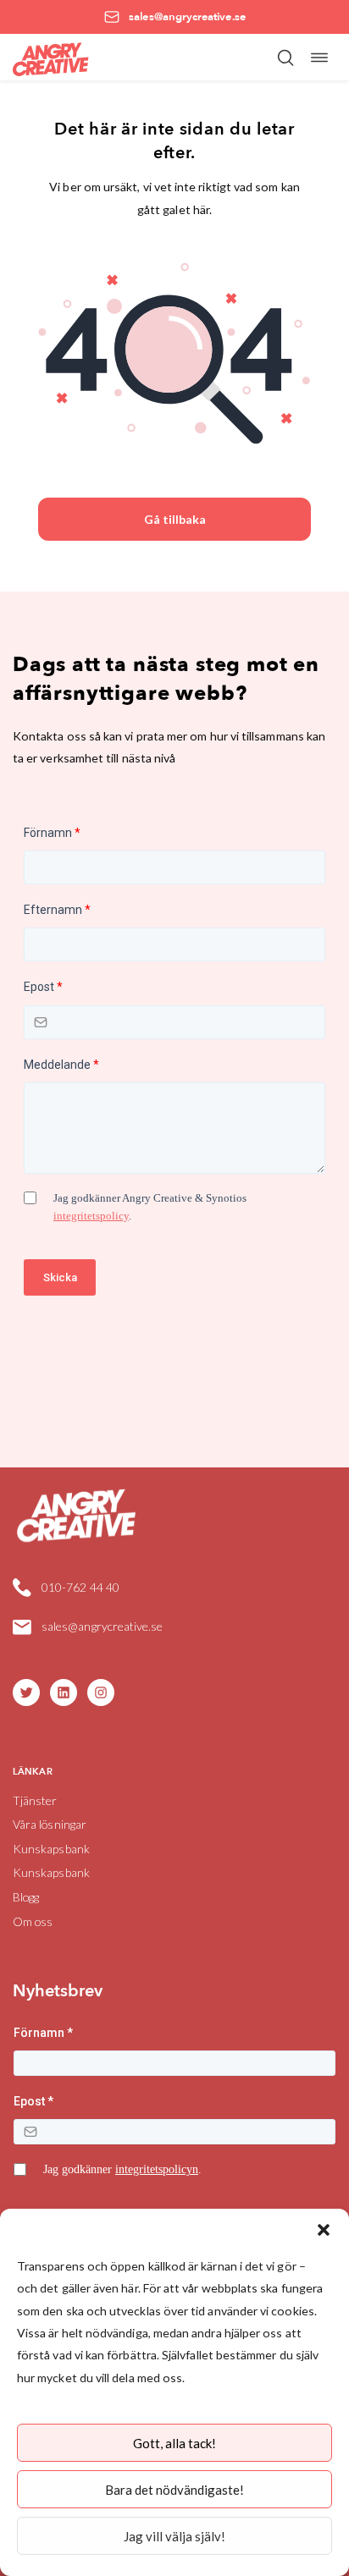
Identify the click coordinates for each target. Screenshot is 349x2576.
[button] (324, 2230)
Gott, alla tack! (174, 2443)
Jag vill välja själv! (174, 2536)
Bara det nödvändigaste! (174, 2490)
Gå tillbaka (175, 519)
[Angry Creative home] (51, 57)
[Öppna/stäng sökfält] (285, 58)
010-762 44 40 (80, 1587)
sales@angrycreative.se (102, 1626)
